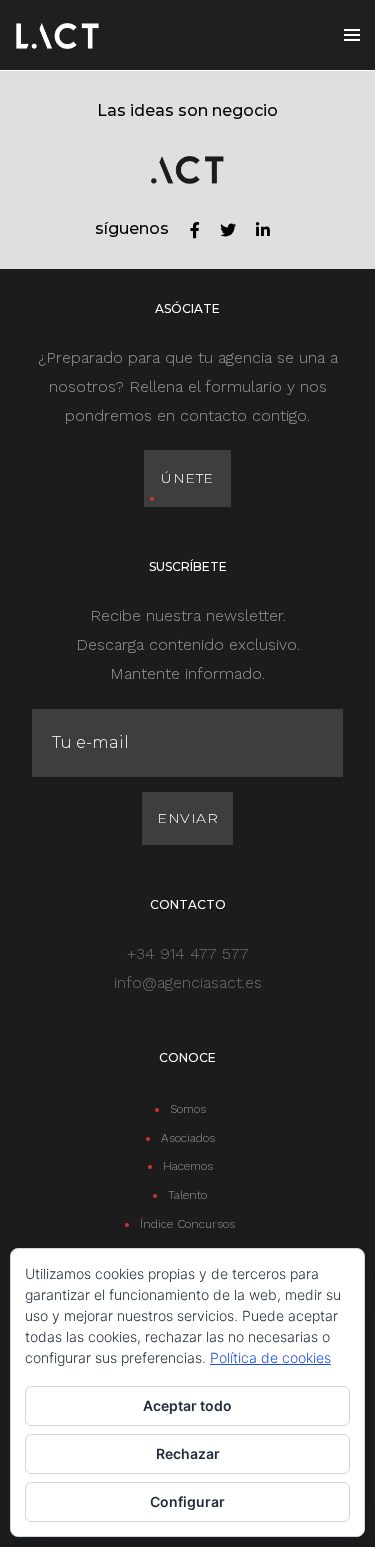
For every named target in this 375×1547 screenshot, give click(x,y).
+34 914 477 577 (188, 953)
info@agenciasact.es (188, 982)
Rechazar (188, 1453)
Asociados (188, 1138)
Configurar (187, 1501)
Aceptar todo (187, 1405)
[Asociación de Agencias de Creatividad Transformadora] (57, 35)
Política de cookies (270, 1357)
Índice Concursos (187, 1224)
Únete (187, 478)
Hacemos (188, 1166)
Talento (187, 1195)
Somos (188, 1109)
